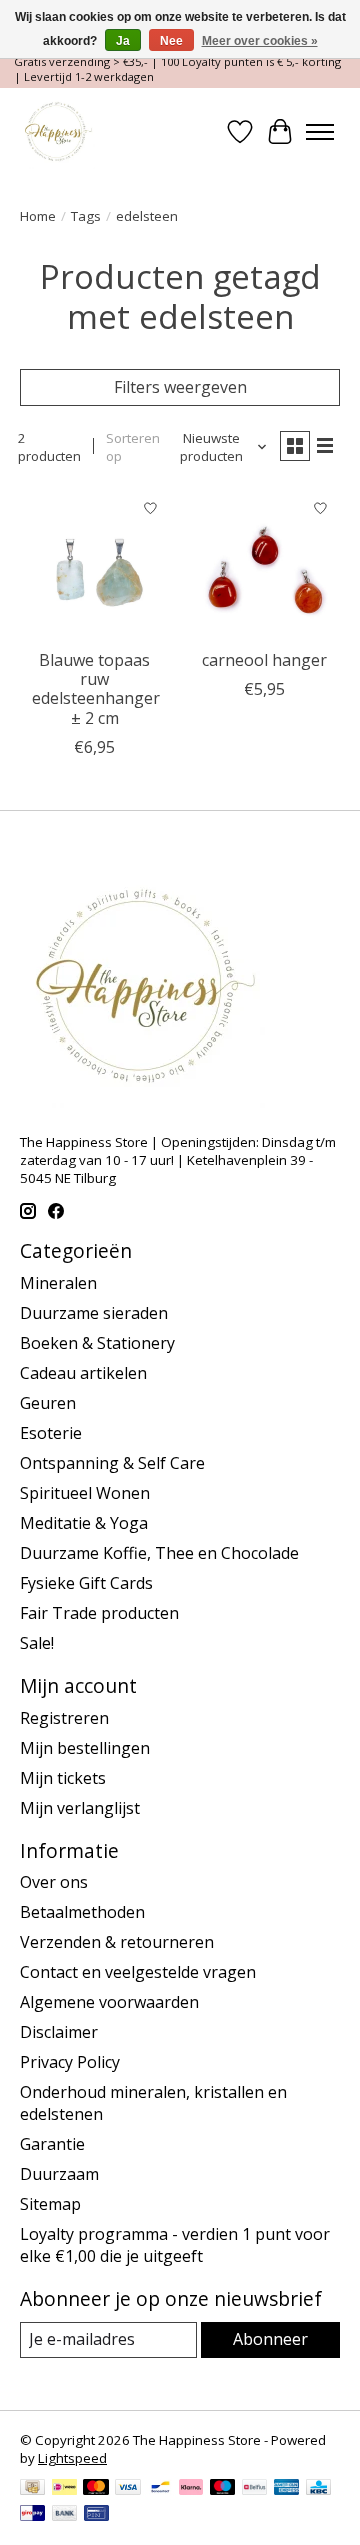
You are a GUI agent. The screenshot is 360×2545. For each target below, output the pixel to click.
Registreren (64, 1718)
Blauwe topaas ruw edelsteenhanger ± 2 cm (96, 689)
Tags (86, 216)
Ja (123, 41)
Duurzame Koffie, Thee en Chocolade (159, 1553)
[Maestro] (223, 2489)
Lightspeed (72, 2458)
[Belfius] (254, 2489)
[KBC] (318, 2489)
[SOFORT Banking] (191, 2489)
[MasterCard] (96, 2489)
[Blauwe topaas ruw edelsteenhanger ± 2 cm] (95, 564)
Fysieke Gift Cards (86, 1583)
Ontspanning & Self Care (112, 1463)
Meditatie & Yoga (84, 1523)
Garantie (52, 2144)
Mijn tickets (63, 1778)
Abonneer (270, 2339)
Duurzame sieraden (94, 1313)
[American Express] (287, 2489)
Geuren (48, 1403)
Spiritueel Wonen (85, 1493)
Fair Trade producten (99, 1613)
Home (38, 216)
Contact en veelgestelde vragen (138, 1972)
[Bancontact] (160, 2489)
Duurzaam (59, 2174)
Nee (171, 41)
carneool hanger (264, 660)
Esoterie (51, 1433)
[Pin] (96, 2515)
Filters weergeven (180, 387)
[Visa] (128, 2489)
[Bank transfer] (65, 2515)
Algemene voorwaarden (109, 2002)
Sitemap (50, 2204)
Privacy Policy (70, 2062)
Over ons (54, 1882)
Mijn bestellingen (85, 1748)
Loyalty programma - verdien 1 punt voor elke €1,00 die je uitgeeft (175, 2245)
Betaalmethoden (82, 1912)
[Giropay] (32, 2515)
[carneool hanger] (265, 564)
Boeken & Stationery (97, 1343)
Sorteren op (133, 447)
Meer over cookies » (260, 41)
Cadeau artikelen (83, 1373)
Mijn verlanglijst (80, 1808)
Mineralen (58, 1283)
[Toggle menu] (320, 132)
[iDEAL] (64, 2489)
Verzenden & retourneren (117, 1942)
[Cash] (32, 2489)
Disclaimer (59, 2032)
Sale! (37, 1643)
